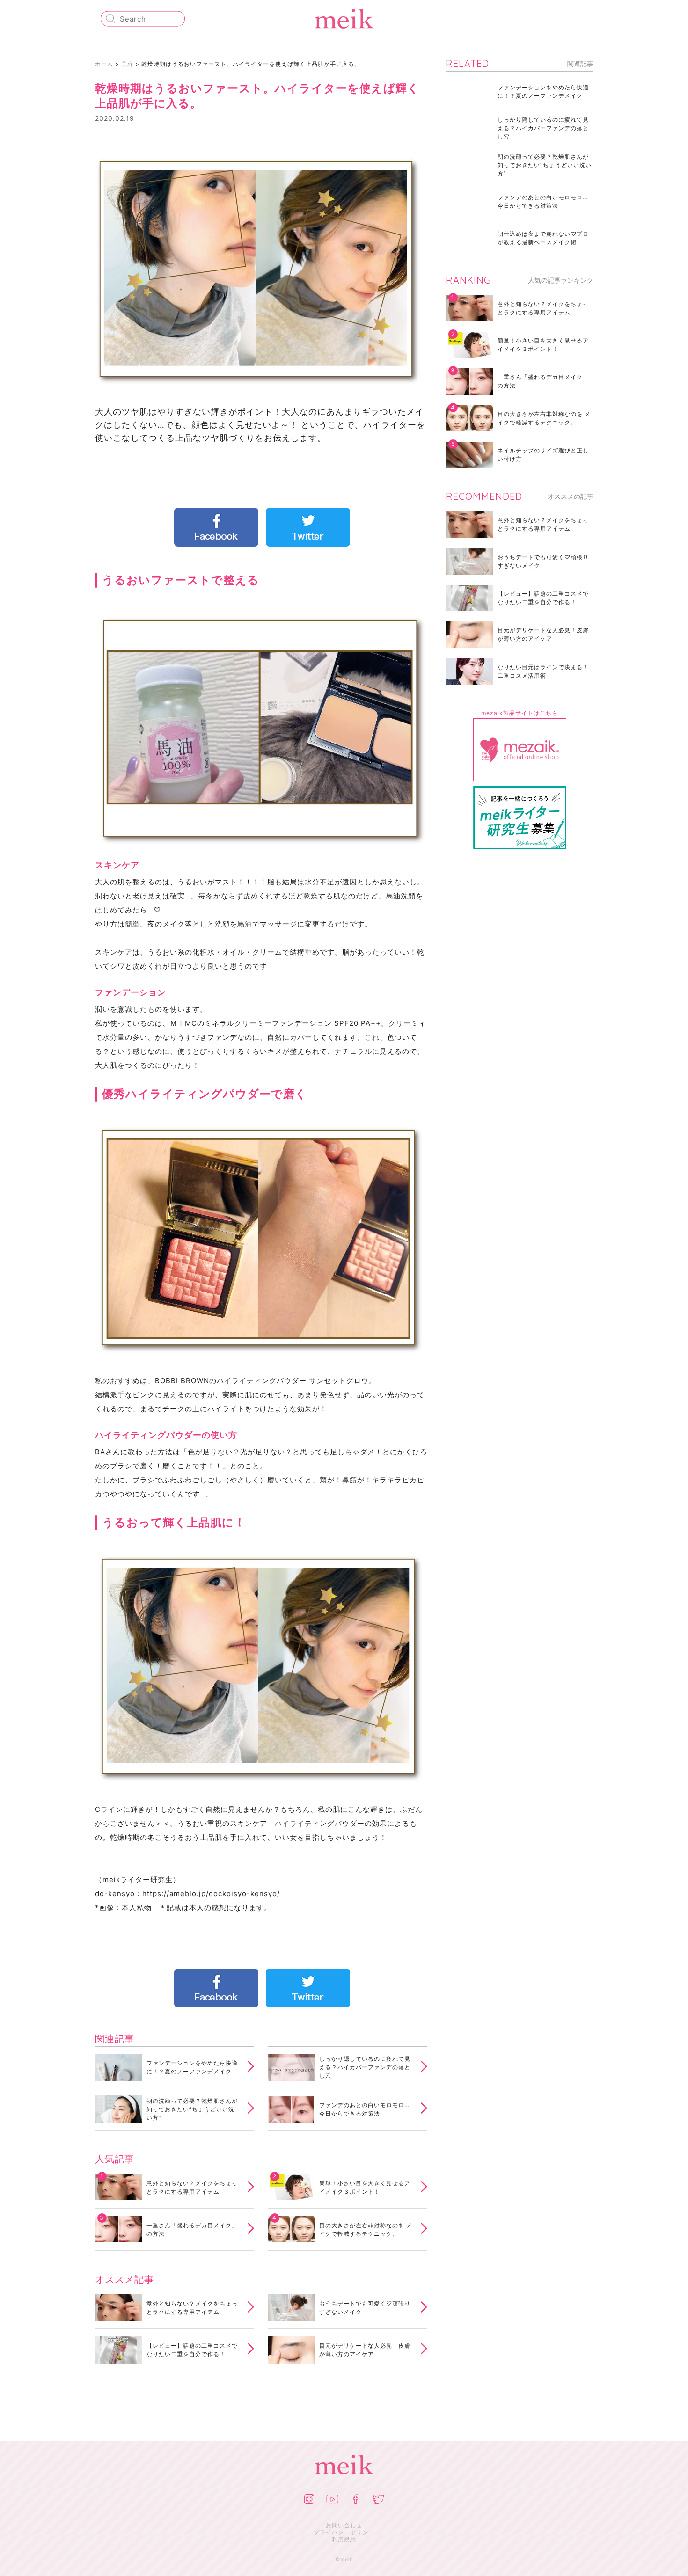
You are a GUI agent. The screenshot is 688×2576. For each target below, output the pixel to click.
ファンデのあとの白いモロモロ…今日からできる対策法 (364, 2109)
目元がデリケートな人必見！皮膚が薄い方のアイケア (365, 2350)
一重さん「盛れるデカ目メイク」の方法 (192, 2229)
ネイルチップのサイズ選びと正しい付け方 (543, 455)
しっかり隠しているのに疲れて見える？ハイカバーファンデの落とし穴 (365, 2067)
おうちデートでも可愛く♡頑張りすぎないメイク (365, 2308)
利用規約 (344, 2539)
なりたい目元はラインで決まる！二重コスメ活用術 (543, 671)
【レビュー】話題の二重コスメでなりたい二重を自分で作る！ (192, 2350)
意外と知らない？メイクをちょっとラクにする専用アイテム (192, 2187)
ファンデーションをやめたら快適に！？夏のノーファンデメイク (192, 2067)
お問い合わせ (344, 2525)
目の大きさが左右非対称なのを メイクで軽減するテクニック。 (366, 2229)
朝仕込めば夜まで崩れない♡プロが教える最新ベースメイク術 (543, 238)
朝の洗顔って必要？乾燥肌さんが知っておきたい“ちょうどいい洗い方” (192, 2109)
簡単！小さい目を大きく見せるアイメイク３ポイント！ (365, 2187)
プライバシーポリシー (344, 2532)
